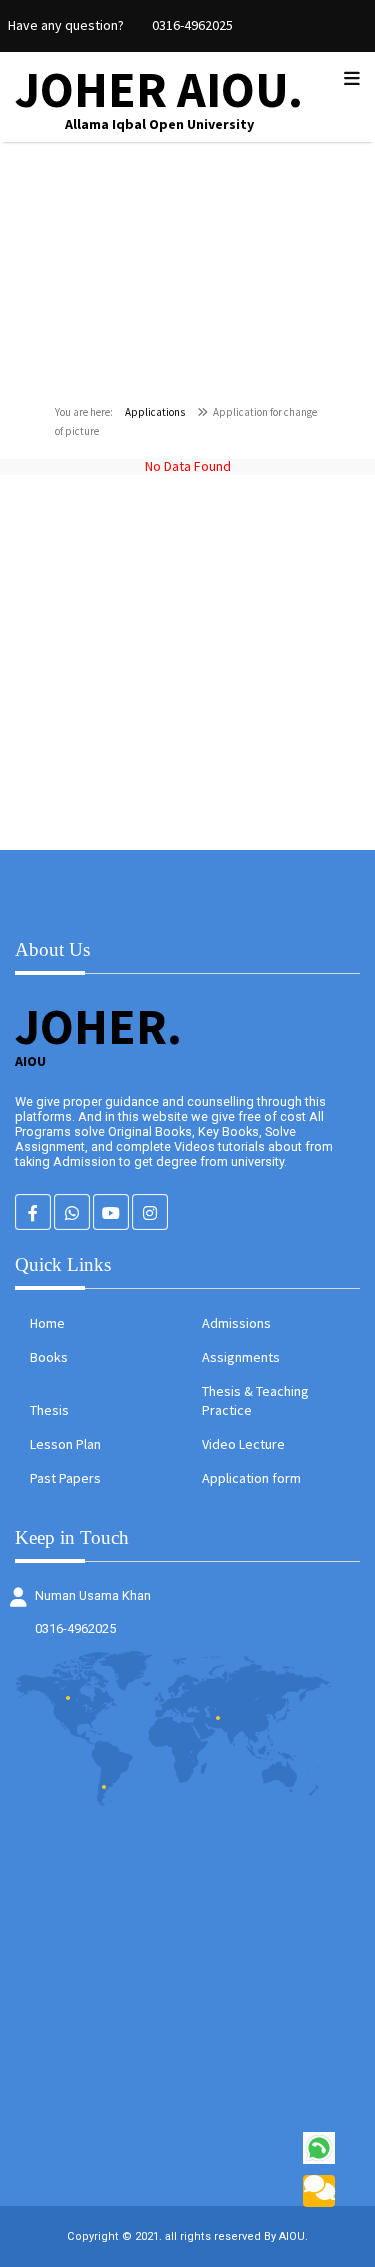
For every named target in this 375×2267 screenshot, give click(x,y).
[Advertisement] (187, 662)
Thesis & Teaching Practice (255, 1400)
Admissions (236, 1323)
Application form (251, 1478)
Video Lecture (243, 1444)
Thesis (49, 1410)
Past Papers (65, 1478)
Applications (155, 412)
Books (49, 1357)
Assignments (241, 1357)
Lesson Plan (65, 1444)
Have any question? (66, 25)
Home (47, 1323)
